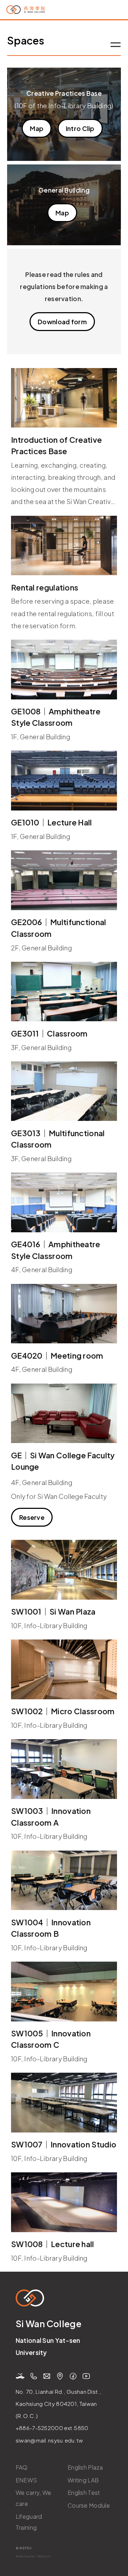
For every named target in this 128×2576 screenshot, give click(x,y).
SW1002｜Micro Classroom (63, 1711)
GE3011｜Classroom (49, 1033)
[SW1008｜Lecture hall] (64, 2202)
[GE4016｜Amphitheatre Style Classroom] (64, 1202)
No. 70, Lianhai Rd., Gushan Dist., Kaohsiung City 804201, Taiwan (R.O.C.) (58, 2404)
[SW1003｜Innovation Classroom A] (64, 1769)
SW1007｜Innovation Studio (64, 2144)
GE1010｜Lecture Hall (52, 822)
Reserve (32, 1517)
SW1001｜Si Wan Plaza (53, 1612)
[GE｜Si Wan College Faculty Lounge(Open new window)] (64, 1413)
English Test (84, 2493)
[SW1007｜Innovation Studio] (64, 2103)
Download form (62, 322)
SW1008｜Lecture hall (53, 2244)
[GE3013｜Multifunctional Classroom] (64, 1091)
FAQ (22, 2467)
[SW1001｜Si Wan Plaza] (64, 1570)
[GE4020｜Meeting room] (64, 1314)
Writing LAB (83, 2480)
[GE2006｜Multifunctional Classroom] (64, 880)
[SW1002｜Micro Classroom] (64, 1669)
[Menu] (116, 46)
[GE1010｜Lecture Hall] (64, 781)
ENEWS (26, 2480)
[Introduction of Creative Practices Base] (64, 398)
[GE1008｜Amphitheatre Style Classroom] (64, 670)
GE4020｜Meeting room (57, 1356)
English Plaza (85, 2467)
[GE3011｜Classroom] (64, 992)
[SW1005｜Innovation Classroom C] (64, 1992)
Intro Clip (80, 128)
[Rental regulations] (64, 546)
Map (37, 128)
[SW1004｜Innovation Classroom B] (64, 1880)
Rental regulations (45, 587)
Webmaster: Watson (33, 2556)
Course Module (89, 2505)
